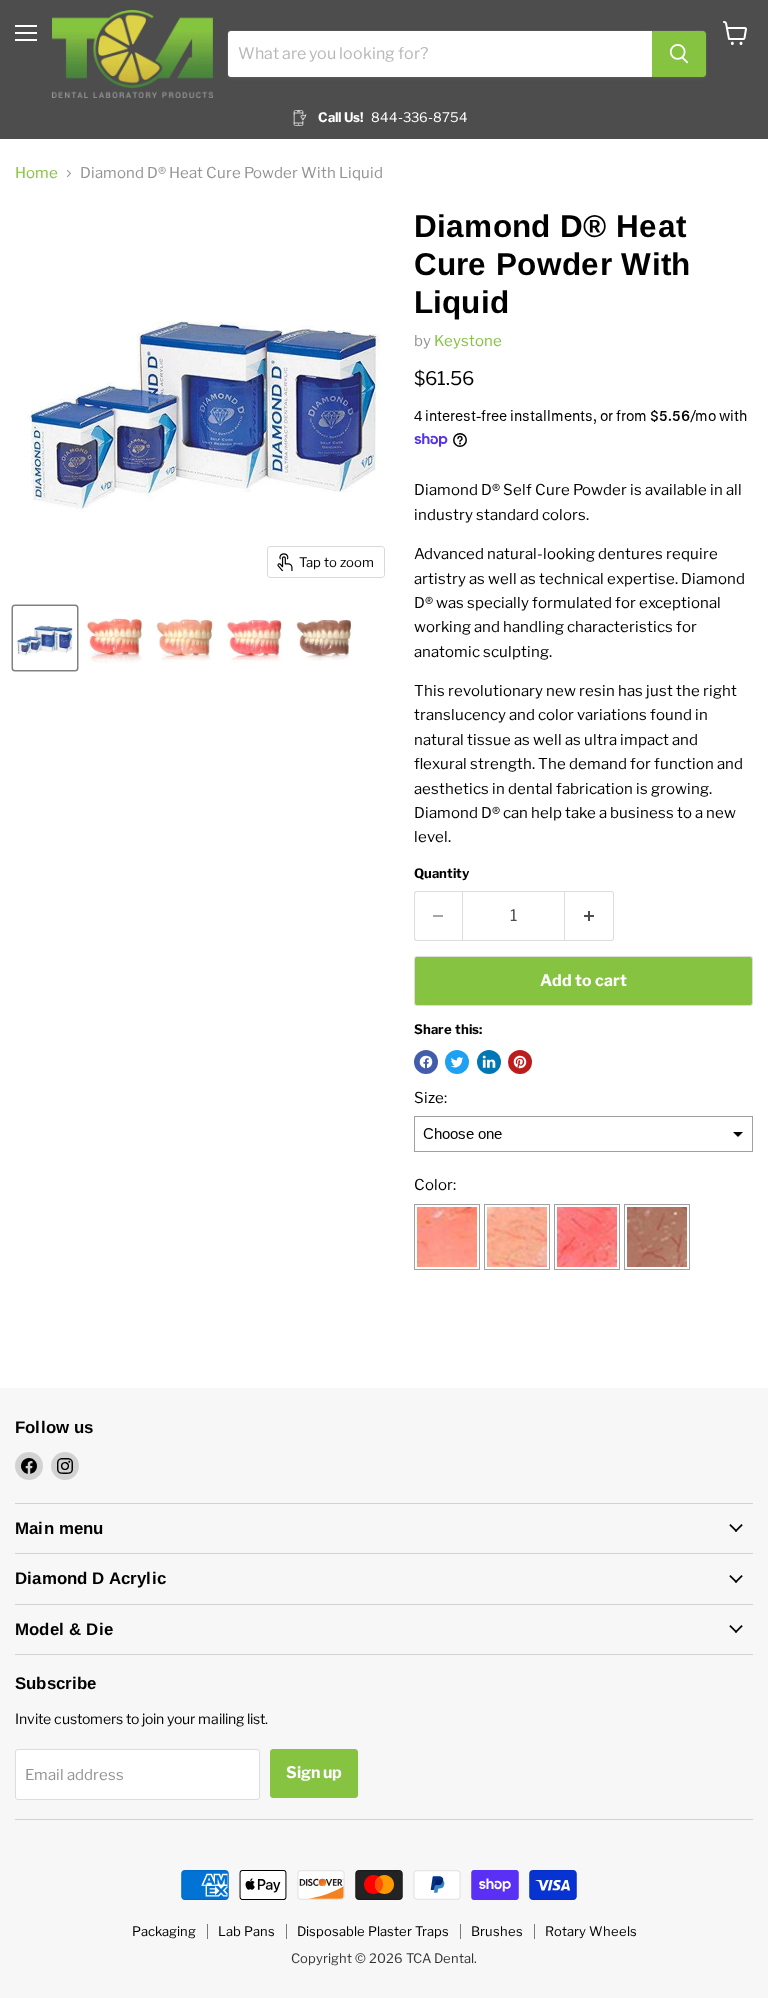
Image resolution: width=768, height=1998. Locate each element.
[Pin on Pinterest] (520, 1062)
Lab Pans (246, 1931)
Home (36, 173)
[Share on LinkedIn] (489, 1062)
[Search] (679, 54)
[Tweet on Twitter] (457, 1062)
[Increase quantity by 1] (589, 916)
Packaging (164, 1931)
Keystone (468, 341)
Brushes (497, 1931)
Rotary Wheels (591, 1931)
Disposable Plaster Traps (373, 1931)
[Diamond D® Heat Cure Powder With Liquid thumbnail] (45, 638)
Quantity (441, 873)
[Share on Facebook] (426, 1062)
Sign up (314, 1772)
